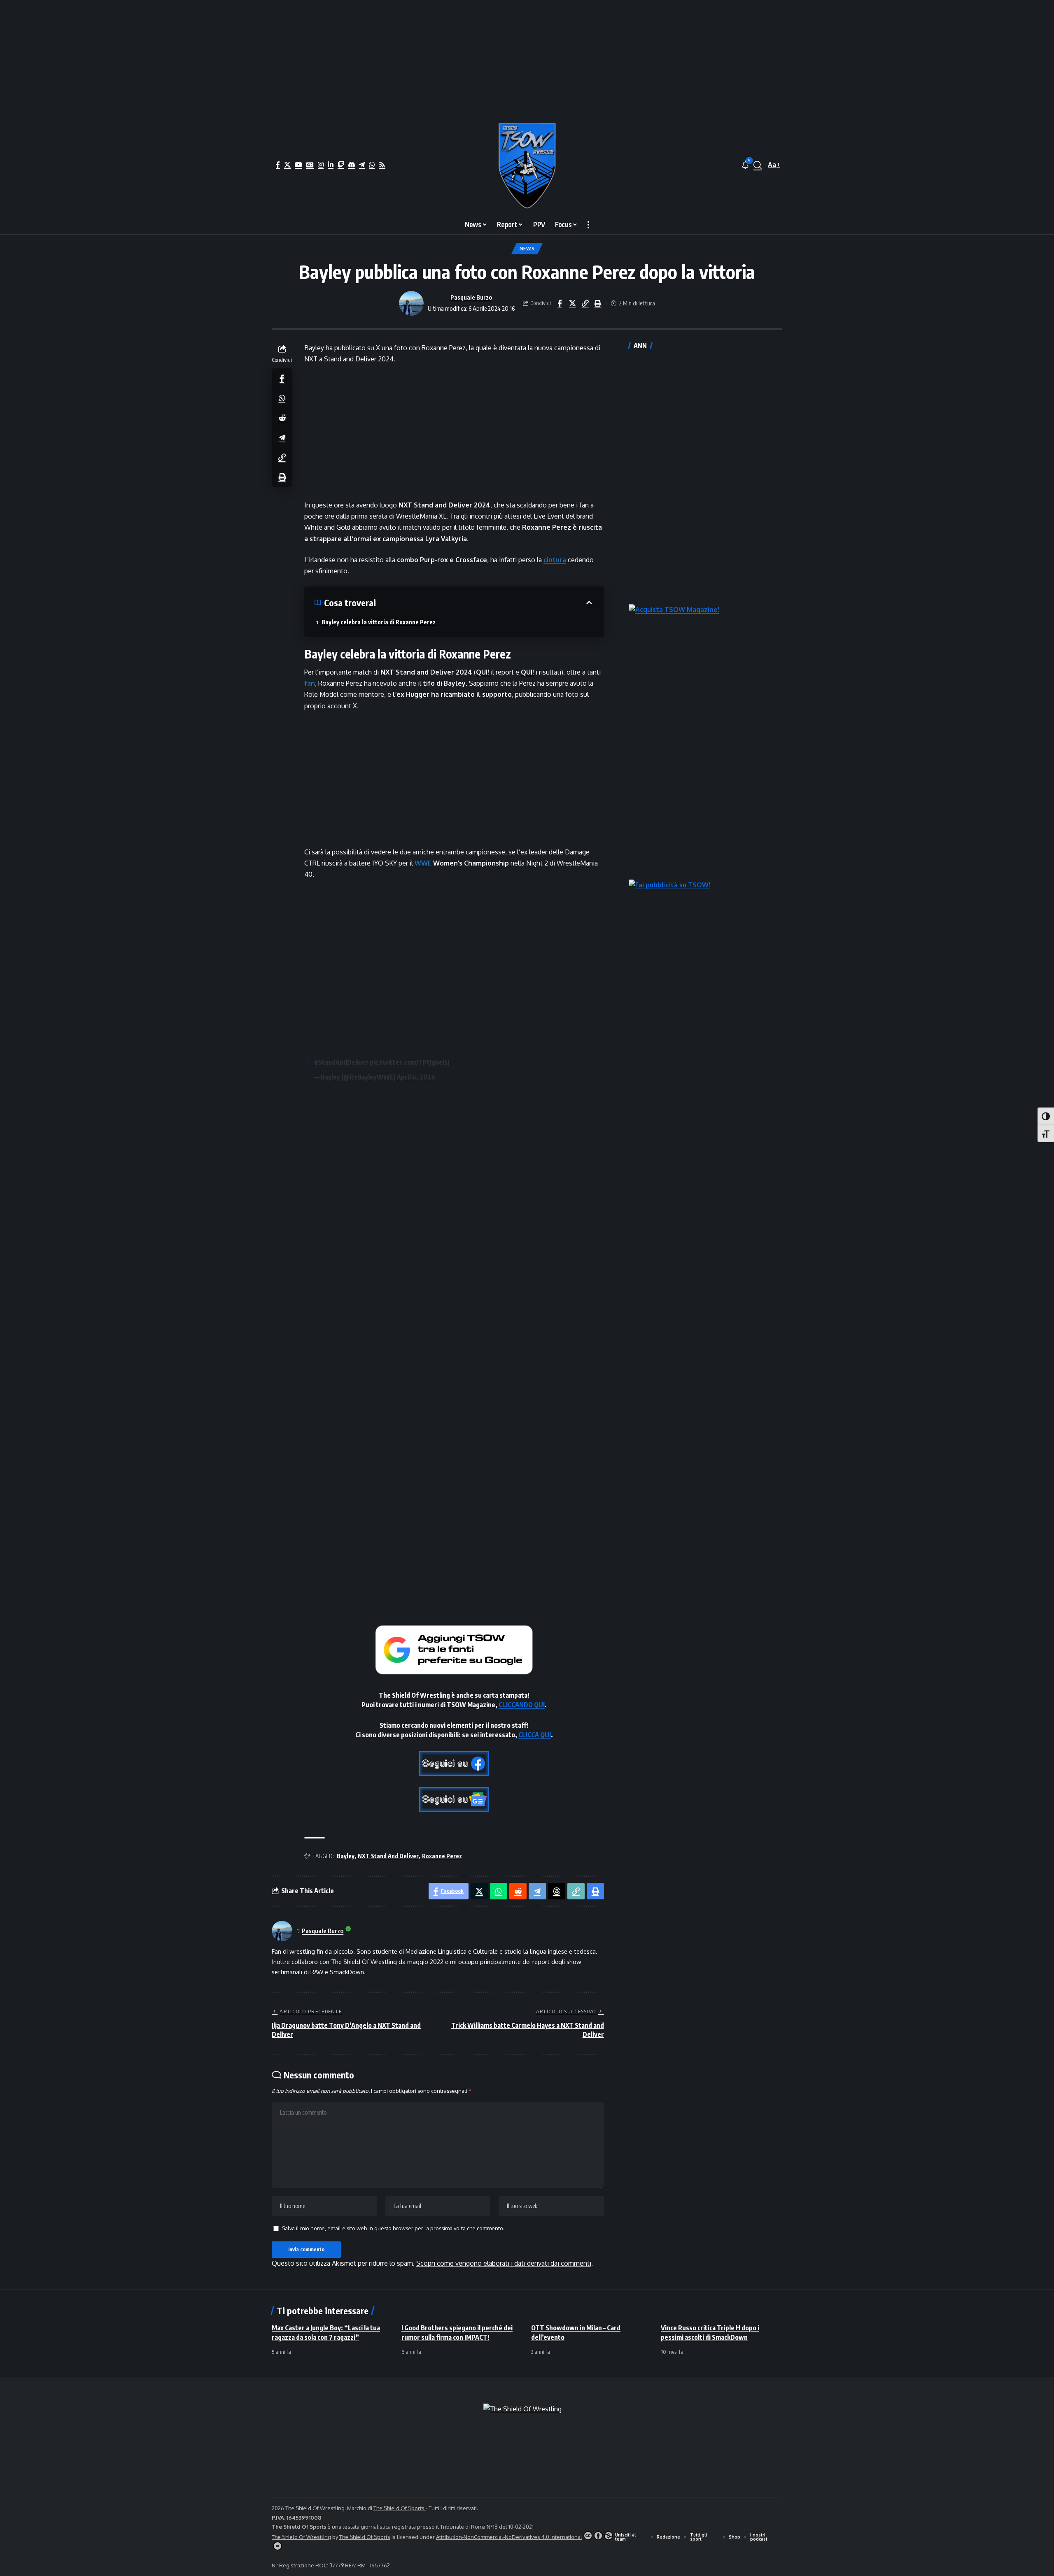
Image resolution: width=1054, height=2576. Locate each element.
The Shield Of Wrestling (301, 2537)
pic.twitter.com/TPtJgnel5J (409, 1062)
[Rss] (382, 165)
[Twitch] (341, 165)
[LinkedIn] (331, 165)
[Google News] (310, 165)
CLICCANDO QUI (522, 1705)
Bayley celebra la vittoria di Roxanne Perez (379, 622)
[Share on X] (572, 303)
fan (310, 683)
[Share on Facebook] (560, 303)
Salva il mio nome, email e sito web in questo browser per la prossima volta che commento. (393, 2228)
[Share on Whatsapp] (282, 398)
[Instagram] (321, 165)
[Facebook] (278, 165)
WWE (423, 863)
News (527, 248)
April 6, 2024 (416, 1077)
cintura (555, 560)
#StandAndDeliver (341, 1062)
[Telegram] (362, 165)
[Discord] (352, 165)
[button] (758, 165)
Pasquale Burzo (471, 297)
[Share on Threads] (557, 1891)
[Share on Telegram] (282, 437)
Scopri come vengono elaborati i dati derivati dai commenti (504, 2263)
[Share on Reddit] (282, 417)
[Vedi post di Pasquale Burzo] (411, 303)
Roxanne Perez (442, 1856)
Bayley (346, 1856)
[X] (287, 165)
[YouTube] (298, 165)
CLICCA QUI (535, 1735)
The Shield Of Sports (400, 2508)
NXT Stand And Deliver (388, 1856)
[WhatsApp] (372, 165)
